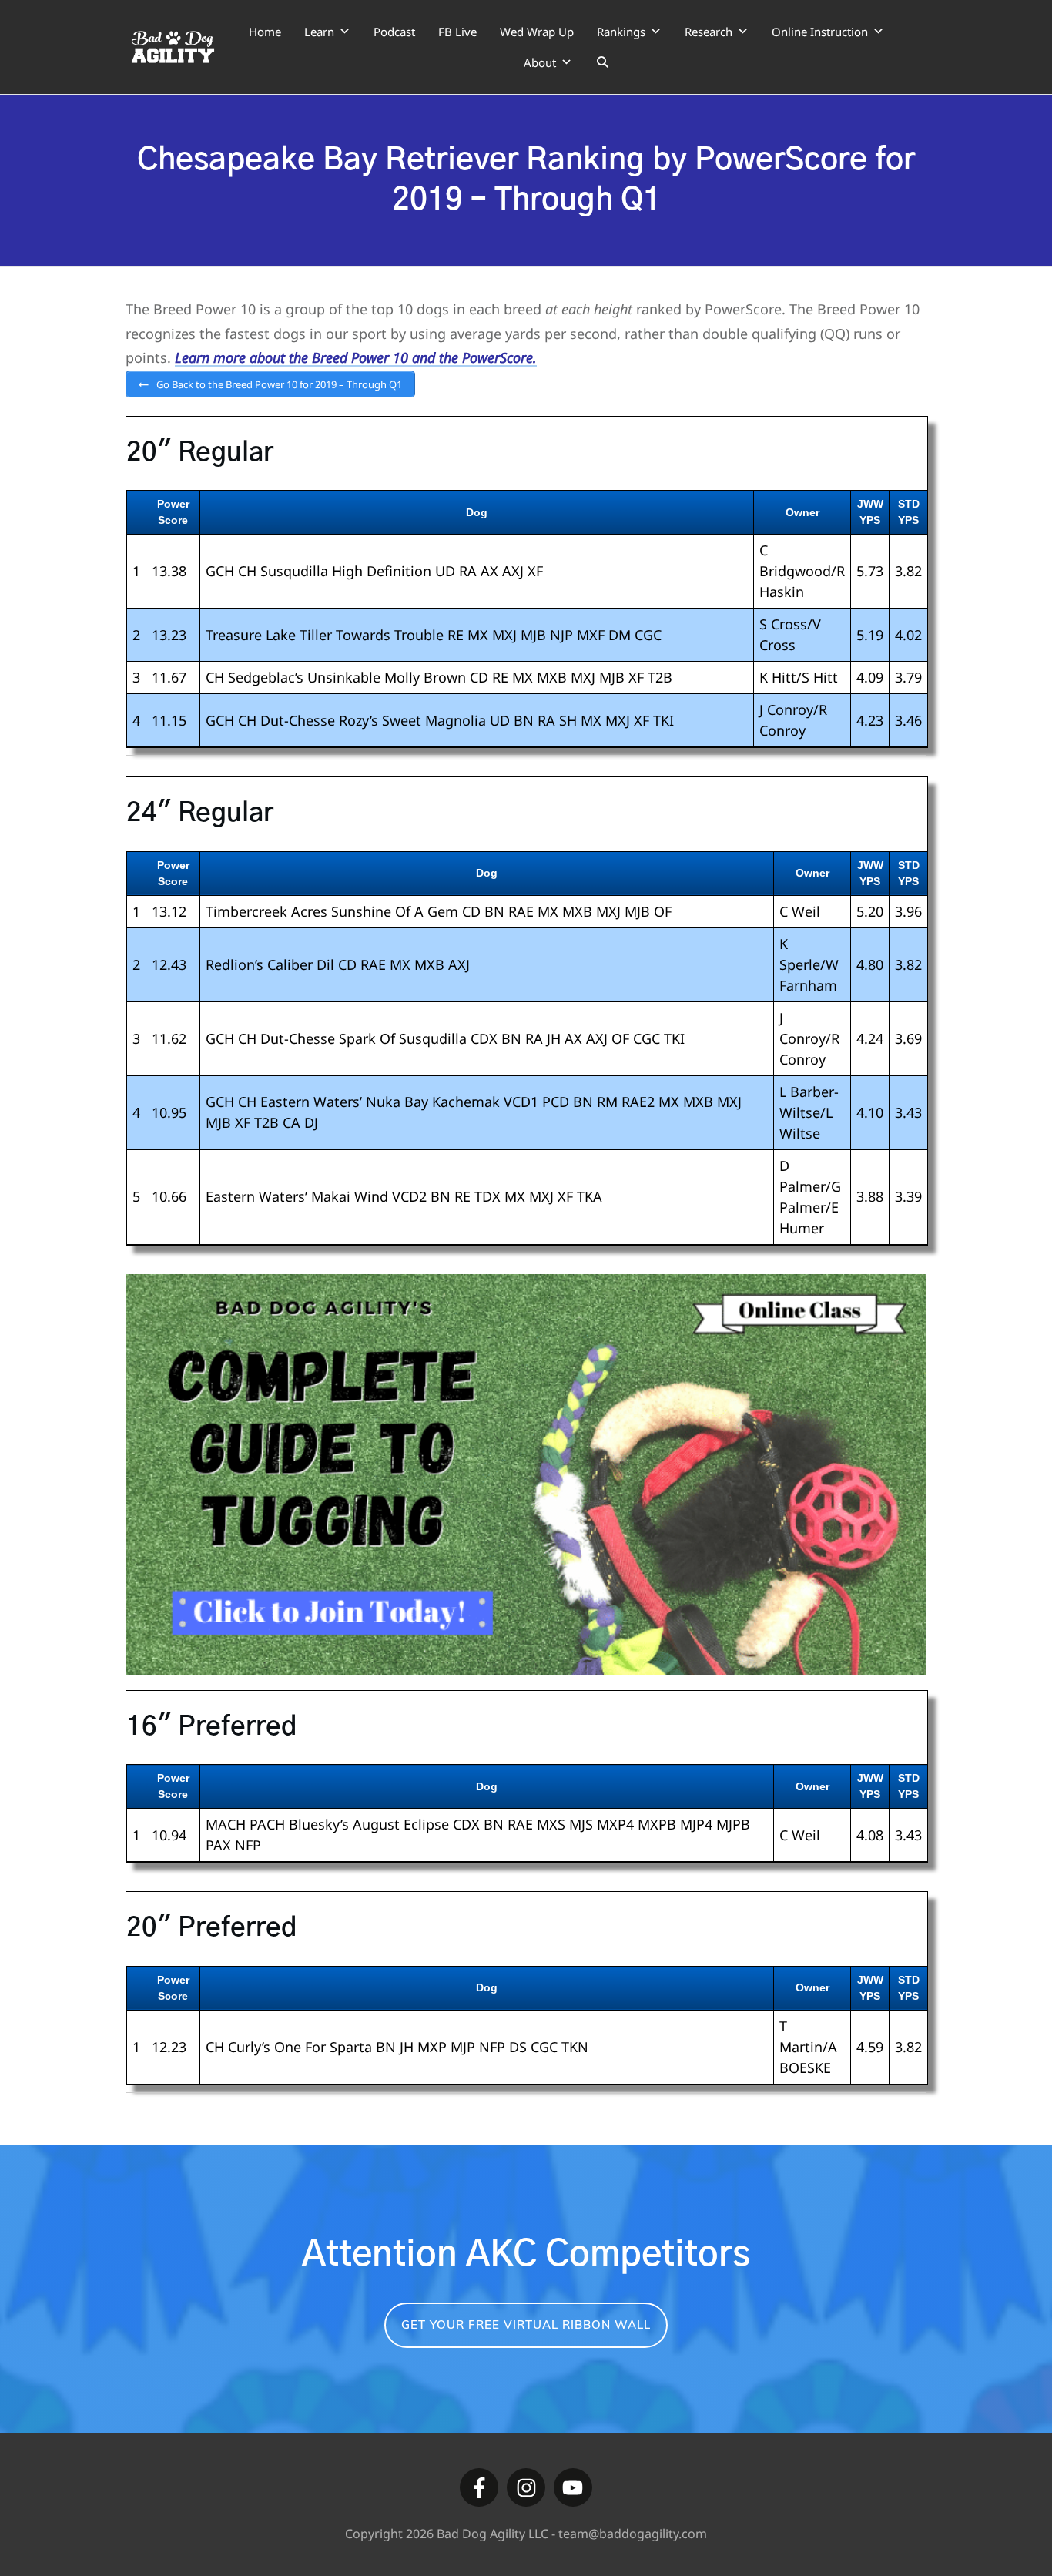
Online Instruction (820, 32)
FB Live (457, 32)
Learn (319, 32)
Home (265, 32)
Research (709, 32)
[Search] (603, 62)
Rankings (621, 32)
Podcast (394, 32)
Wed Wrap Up (537, 32)
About (540, 62)
